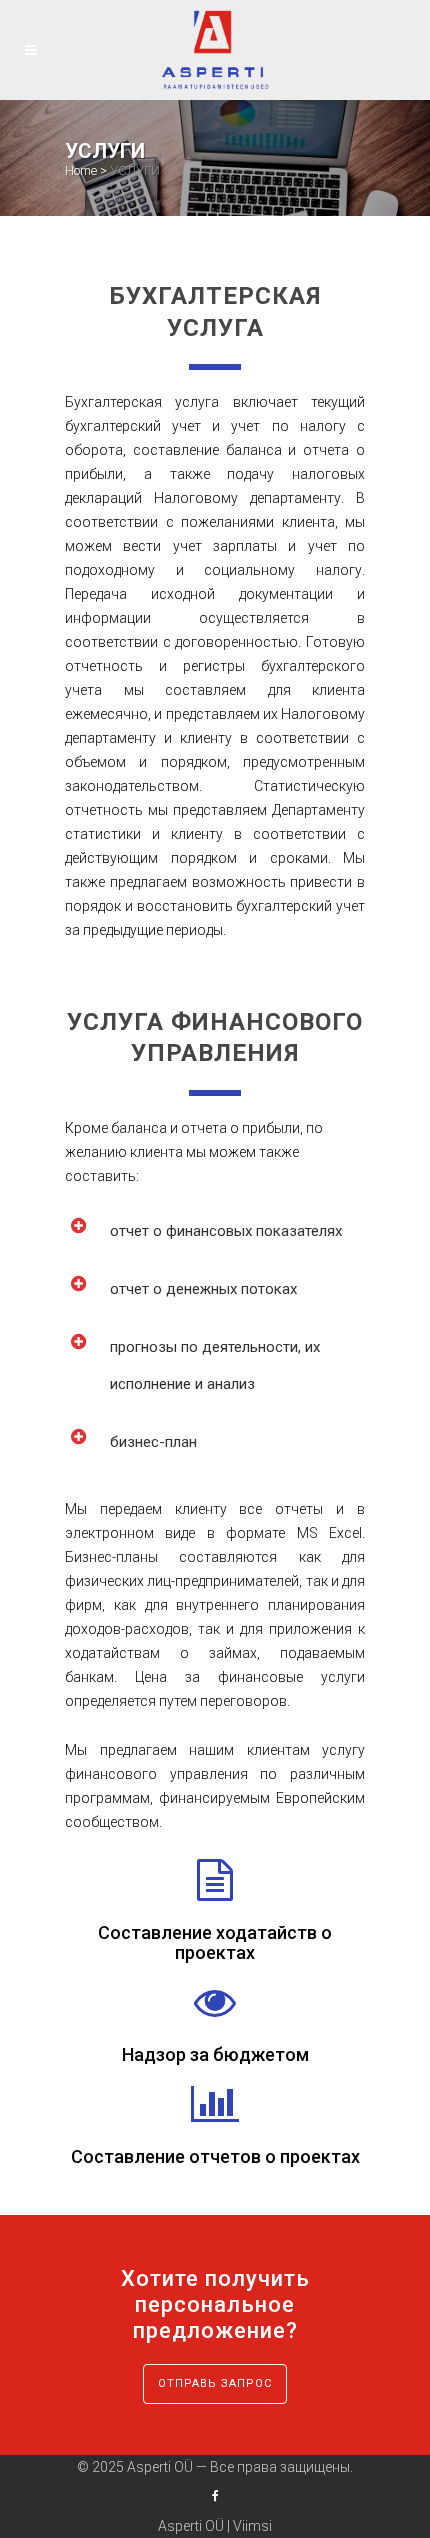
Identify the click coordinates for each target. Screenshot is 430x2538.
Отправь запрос (215, 2383)
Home (81, 170)
